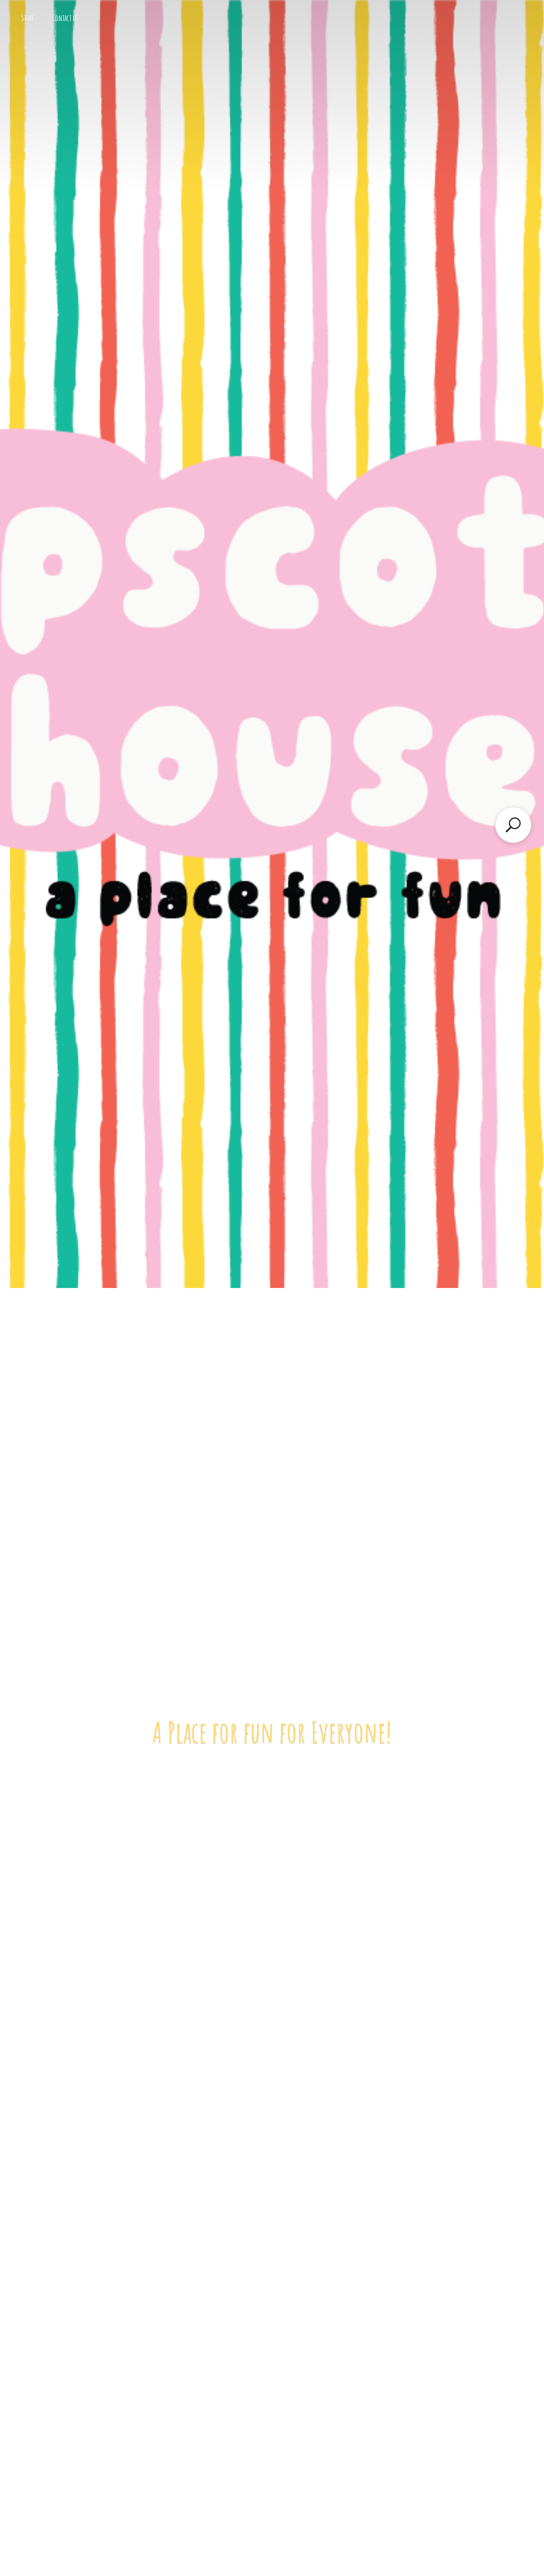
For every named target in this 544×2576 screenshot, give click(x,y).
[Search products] (513, 825)
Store (28, 18)
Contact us (65, 18)
